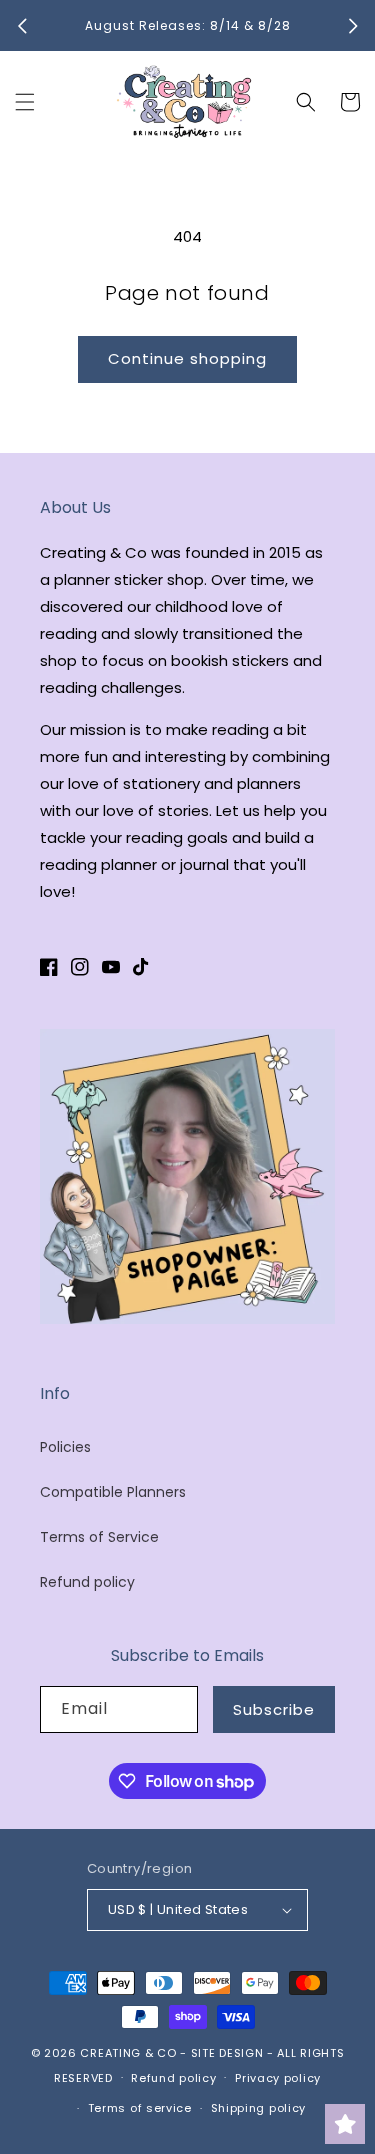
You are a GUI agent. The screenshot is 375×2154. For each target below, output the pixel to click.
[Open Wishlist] (345, 2124)
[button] (25, 102)
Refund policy (87, 1582)
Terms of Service (99, 1537)
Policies (65, 1447)
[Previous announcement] (22, 26)
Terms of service (140, 2108)
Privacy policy (278, 2078)
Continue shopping (187, 358)
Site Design (227, 2053)
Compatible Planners (113, 1492)
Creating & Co (128, 2053)
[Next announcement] (353, 26)
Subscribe (274, 1709)
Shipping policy (259, 2108)
